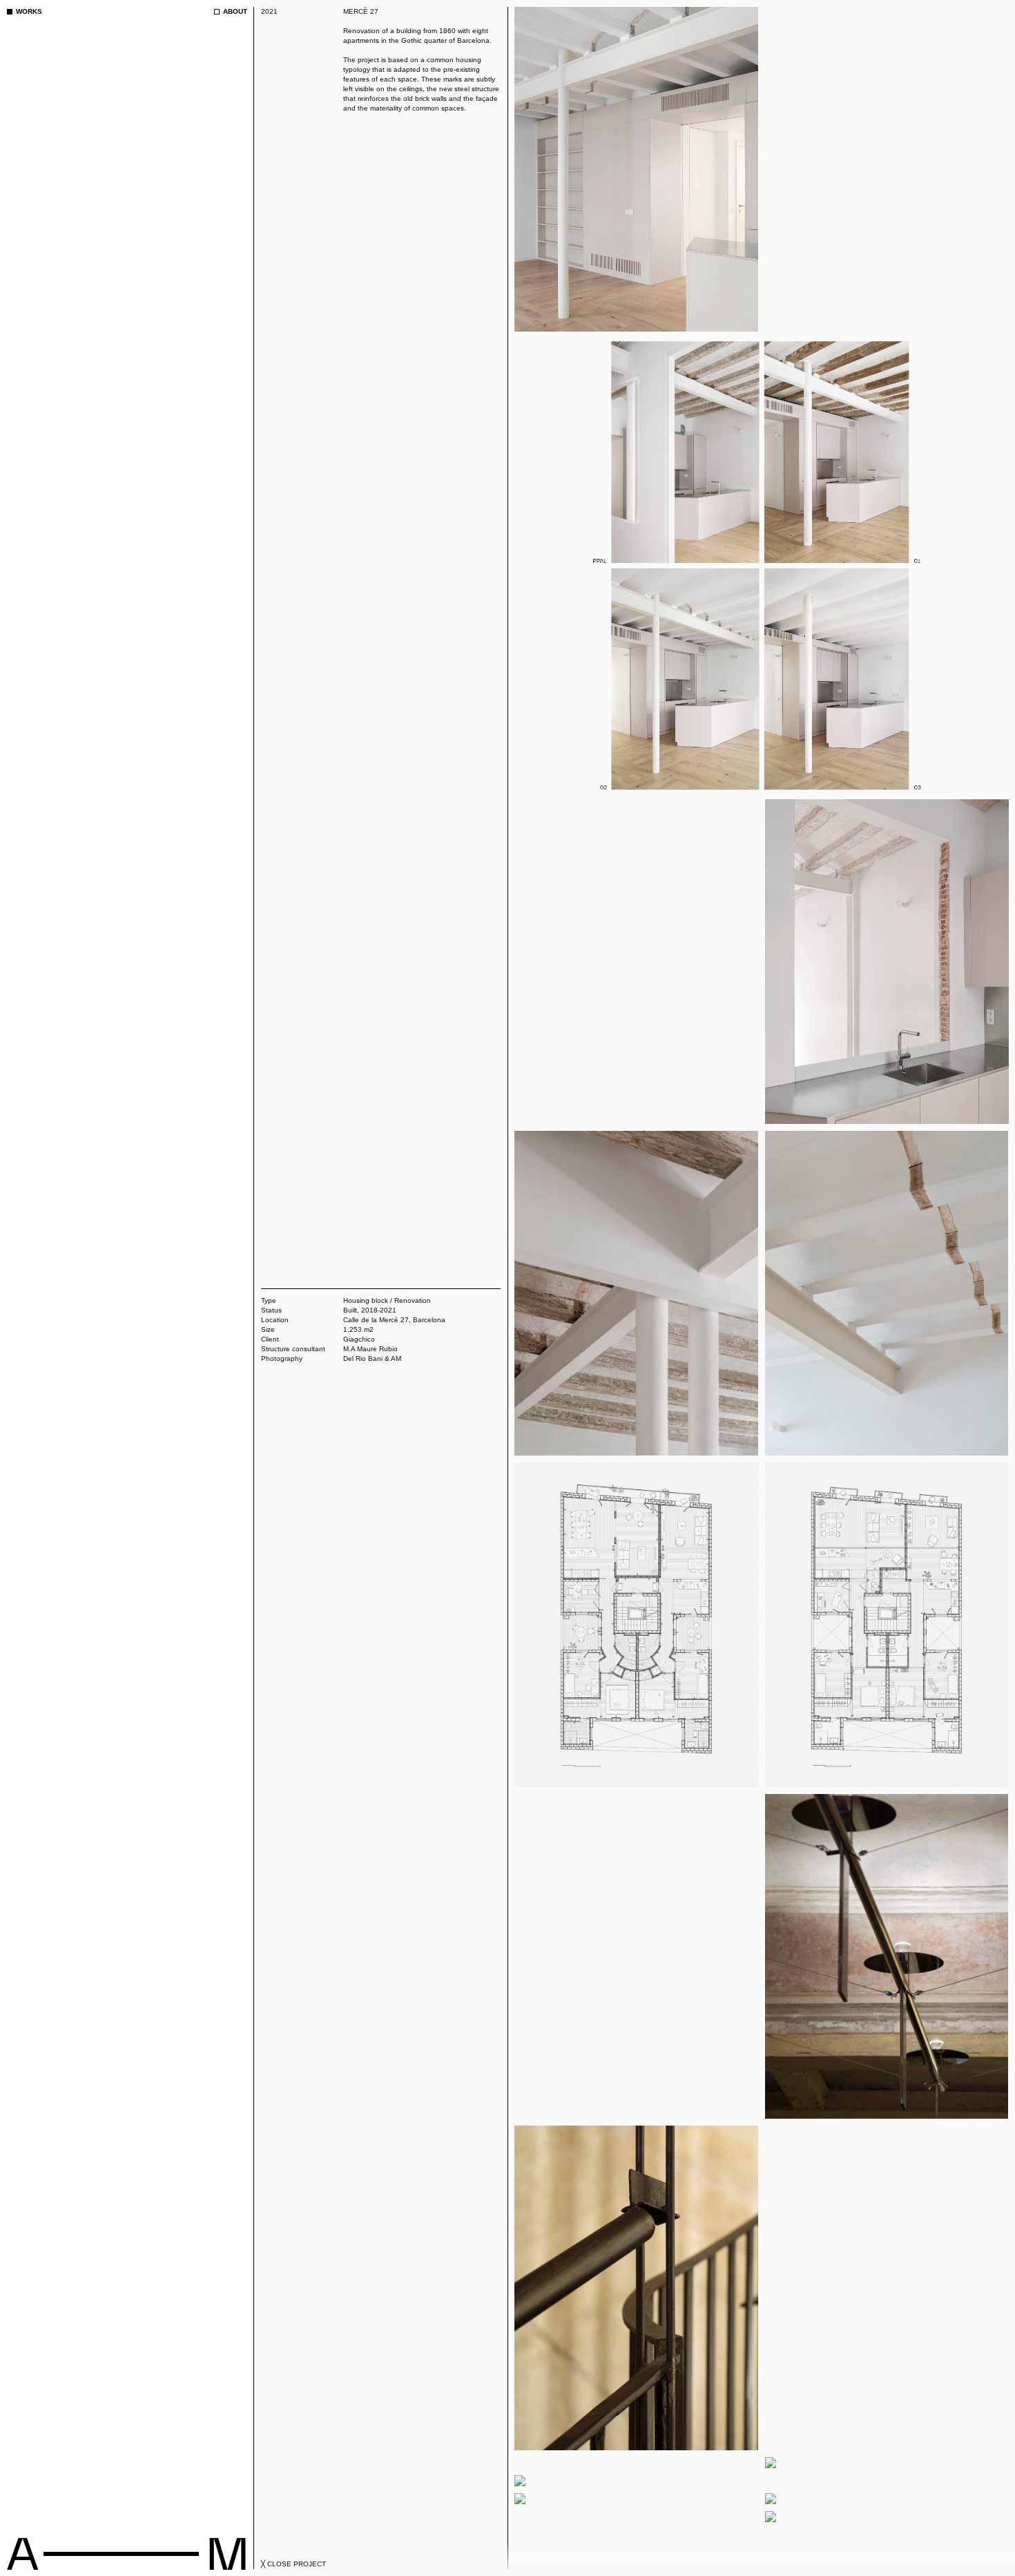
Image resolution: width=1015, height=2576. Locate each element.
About (235, 11)
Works (29, 11)
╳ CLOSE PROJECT (293, 2564)
